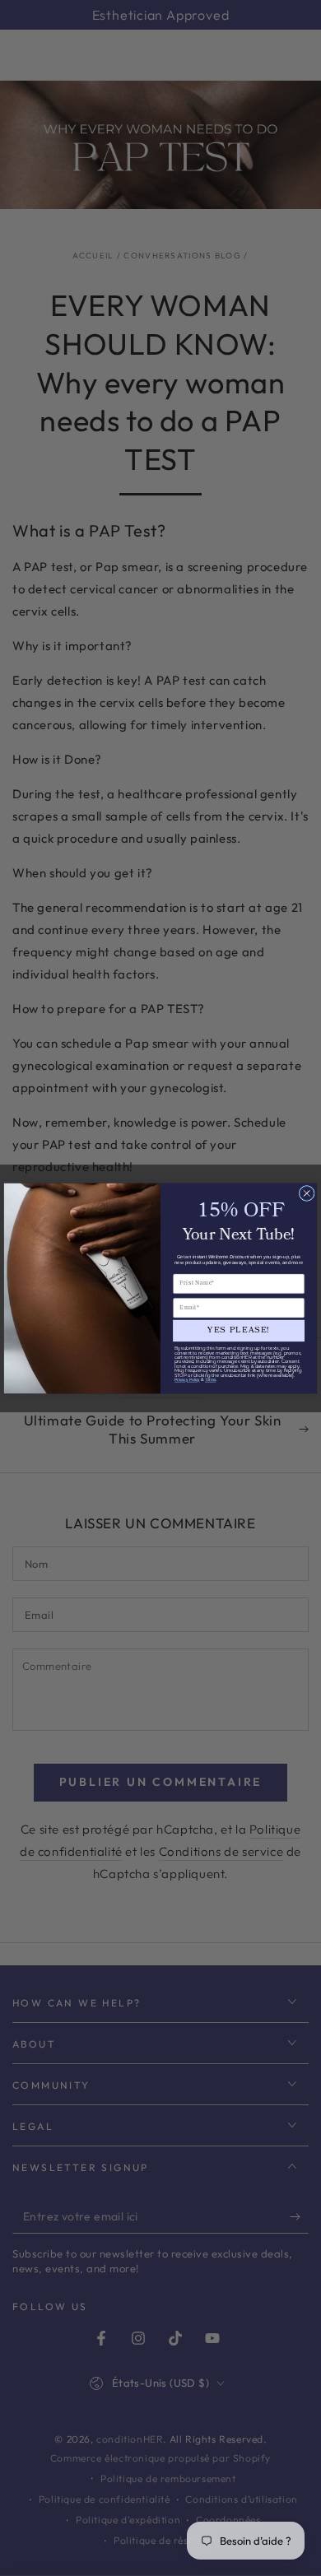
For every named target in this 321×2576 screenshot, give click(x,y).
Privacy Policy (187, 1379)
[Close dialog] (307, 1193)
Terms (210, 1379)
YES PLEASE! (239, 1330)
